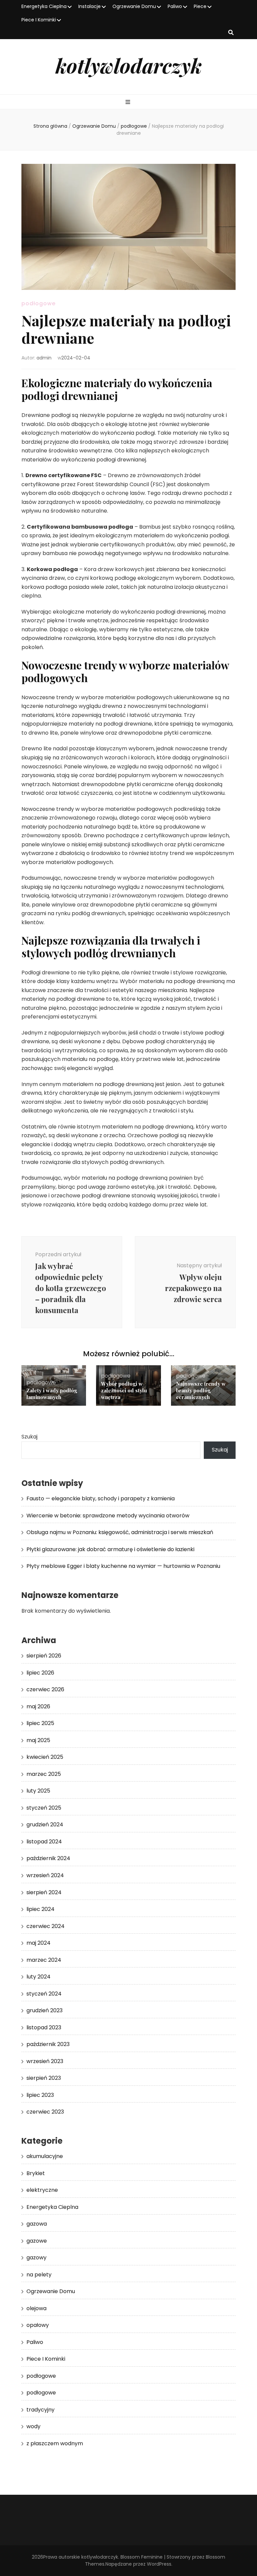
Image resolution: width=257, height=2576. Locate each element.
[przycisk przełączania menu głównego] (129, 102)
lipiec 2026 (40, 1673)
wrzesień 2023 (45, 2061)
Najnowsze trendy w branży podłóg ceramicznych (201, 1390)
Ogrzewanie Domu (134, 6)
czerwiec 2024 (46, 1926)
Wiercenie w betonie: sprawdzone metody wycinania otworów (108, 1516)
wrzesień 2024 (45, 1875)
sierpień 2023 (44, 2078)
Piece (200, 6)
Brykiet (36, 2173)
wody (33, 2426)
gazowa (37, 2224)
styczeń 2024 (44, 1994)
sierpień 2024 (44, 1892)
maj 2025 (38, 1740)
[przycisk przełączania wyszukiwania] (231, 33)
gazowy (36, 2258)
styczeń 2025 (44, 1808)
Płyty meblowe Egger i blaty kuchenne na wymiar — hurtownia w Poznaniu (123, 1566)
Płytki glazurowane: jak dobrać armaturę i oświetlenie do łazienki (110, 1549)
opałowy (38, 2325)
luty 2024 (38, 1977)
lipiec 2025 (40, 1723)
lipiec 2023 (40, 2095)
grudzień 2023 (45, 2010)
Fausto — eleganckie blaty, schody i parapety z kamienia (101, 1498)
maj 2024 (38, 1943)
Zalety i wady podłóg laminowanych (52, 1394)
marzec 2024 (44, 1960)
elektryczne (42, 2190)
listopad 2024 (44, 1842)
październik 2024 (48, 1858)
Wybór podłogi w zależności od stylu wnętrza (124, 1390)
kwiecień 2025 (45, 1757)
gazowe (37, 2241)
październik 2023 (48, 2044)
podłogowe (38, 303)
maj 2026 (38, 1706)
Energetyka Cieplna (44, 6)
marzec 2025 (44, 1774)
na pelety (39, 2275)
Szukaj (29, 1437)
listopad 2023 (44, 2027)
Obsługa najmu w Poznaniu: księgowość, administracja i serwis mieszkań (120, 1532)
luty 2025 (38, 1791)
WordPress (159, 2564)
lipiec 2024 (40, 1909)
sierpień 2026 (44, 1656)
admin (44, 358)
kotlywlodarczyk (129, 65)
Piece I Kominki (39, 20)
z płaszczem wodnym (55, 2443)
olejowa (36, 2308)
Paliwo (175, 6)
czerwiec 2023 (45, 2112)
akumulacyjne (45, 2156)
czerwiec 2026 (45, 1689)
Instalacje (90, 6)
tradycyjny (40, 2410)
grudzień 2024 (45, 1824)
